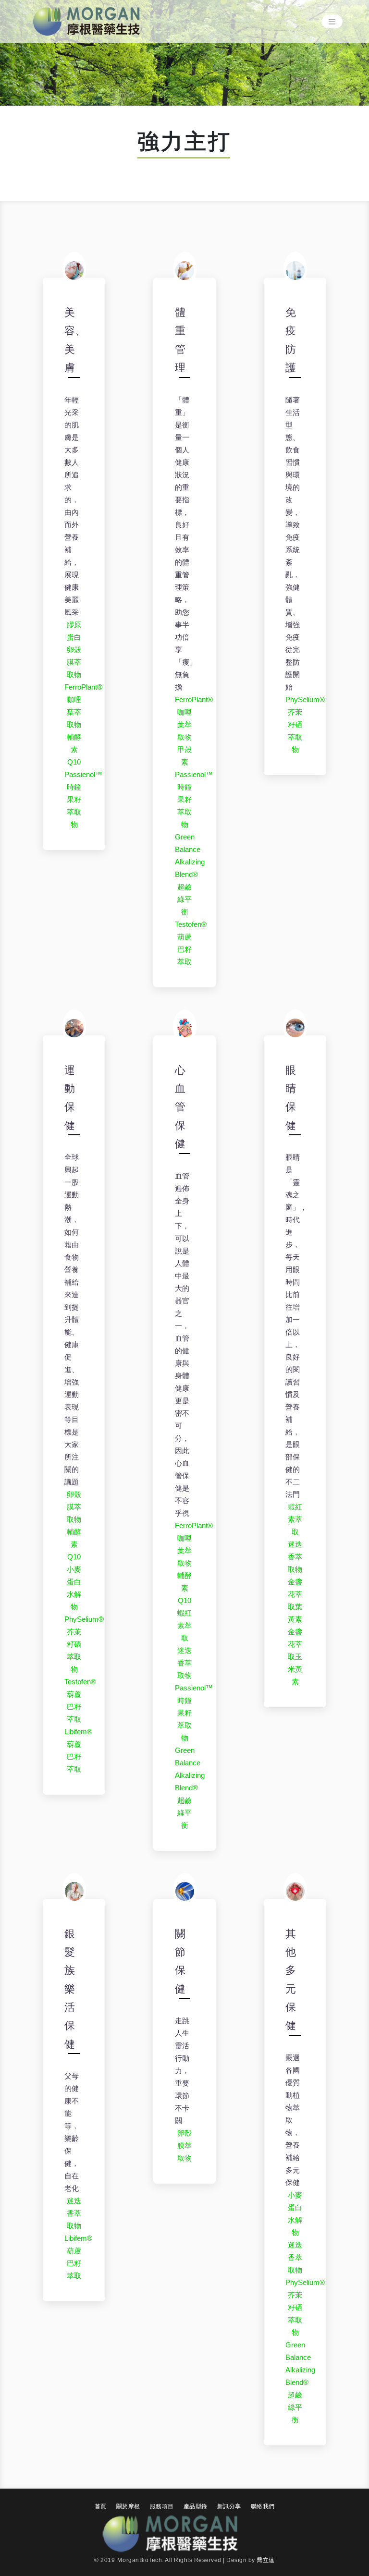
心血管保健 (180, 1107)
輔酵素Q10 (74, 749)
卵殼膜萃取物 (74, 662)
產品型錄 (196, 2506)
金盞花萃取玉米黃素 (295, 1657)
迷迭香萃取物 (184, 1663)
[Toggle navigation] (332, 22)
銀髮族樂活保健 (70, 1989)
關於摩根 (128, 2506)
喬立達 (266, 2560)
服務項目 (162, 2506)
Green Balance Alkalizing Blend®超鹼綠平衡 (190, 874)
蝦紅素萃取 (184, 1625)
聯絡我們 (263, 2506)
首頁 (101, 2506)
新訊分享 (229, 2506)
